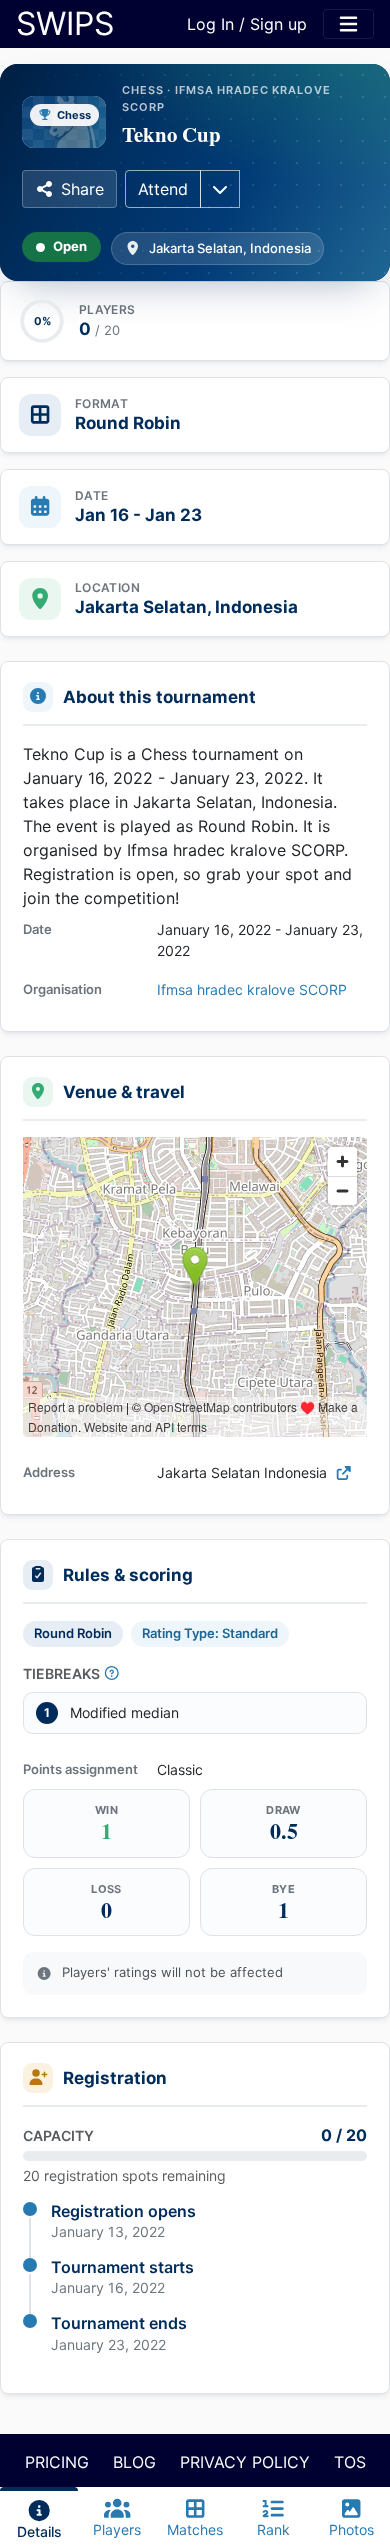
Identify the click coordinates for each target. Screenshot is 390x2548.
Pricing (57, 2462)
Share (82, 189)
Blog (134, 2462)
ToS (350, 2462)
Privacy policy (245, 2462)
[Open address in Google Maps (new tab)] (344, 1472)
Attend (163, 189)
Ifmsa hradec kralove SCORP (252, 989)
